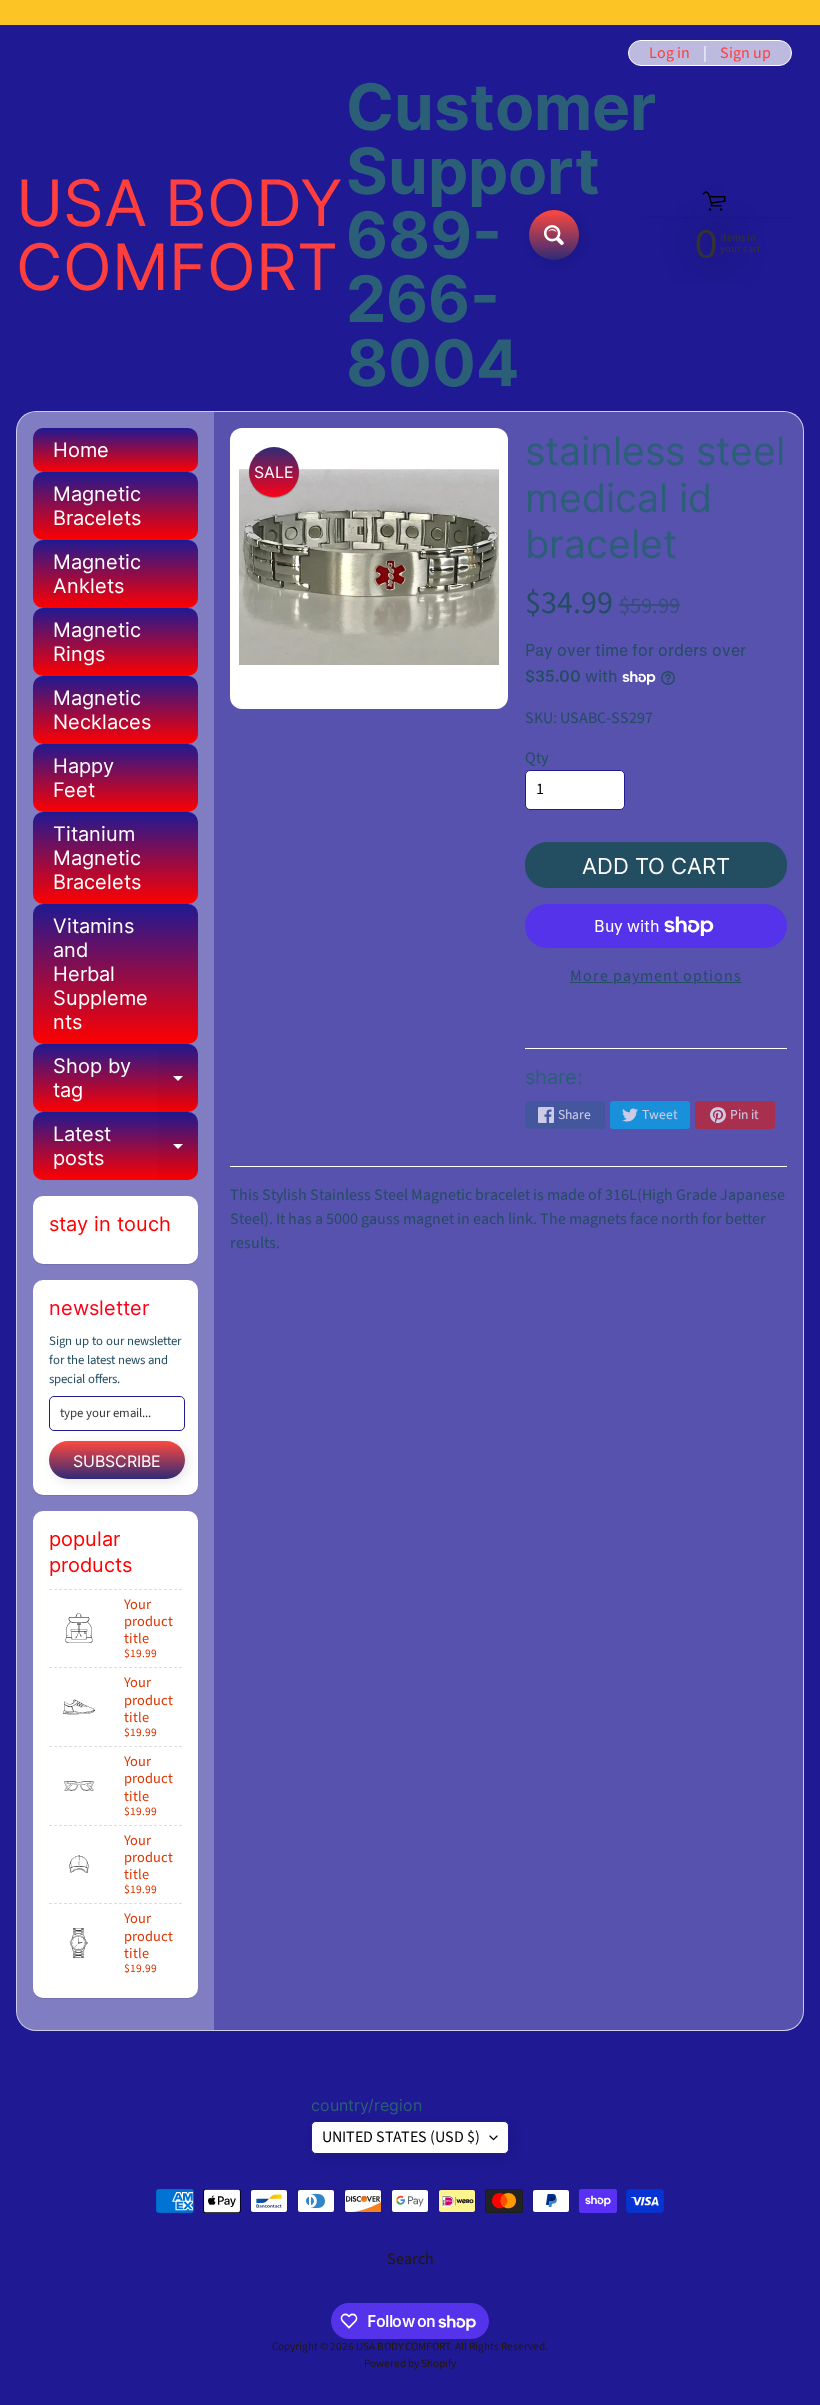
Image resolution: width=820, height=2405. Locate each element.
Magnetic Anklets (97, 574)
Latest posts (125, 1147)
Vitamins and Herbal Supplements (100, 974)
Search (410, 2259)
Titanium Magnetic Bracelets (97, 858)
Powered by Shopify (410, 2363)
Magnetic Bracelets (97, 506)
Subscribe (117, 1461)
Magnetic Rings (97, 642)
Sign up (745, 53)
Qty (536, 758)
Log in (669, 53)
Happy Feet (83, 778)
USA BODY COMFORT (179, 235)
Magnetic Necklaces (102, 710)
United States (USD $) (401, 2137)
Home (81, 450)
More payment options (656, 976)
